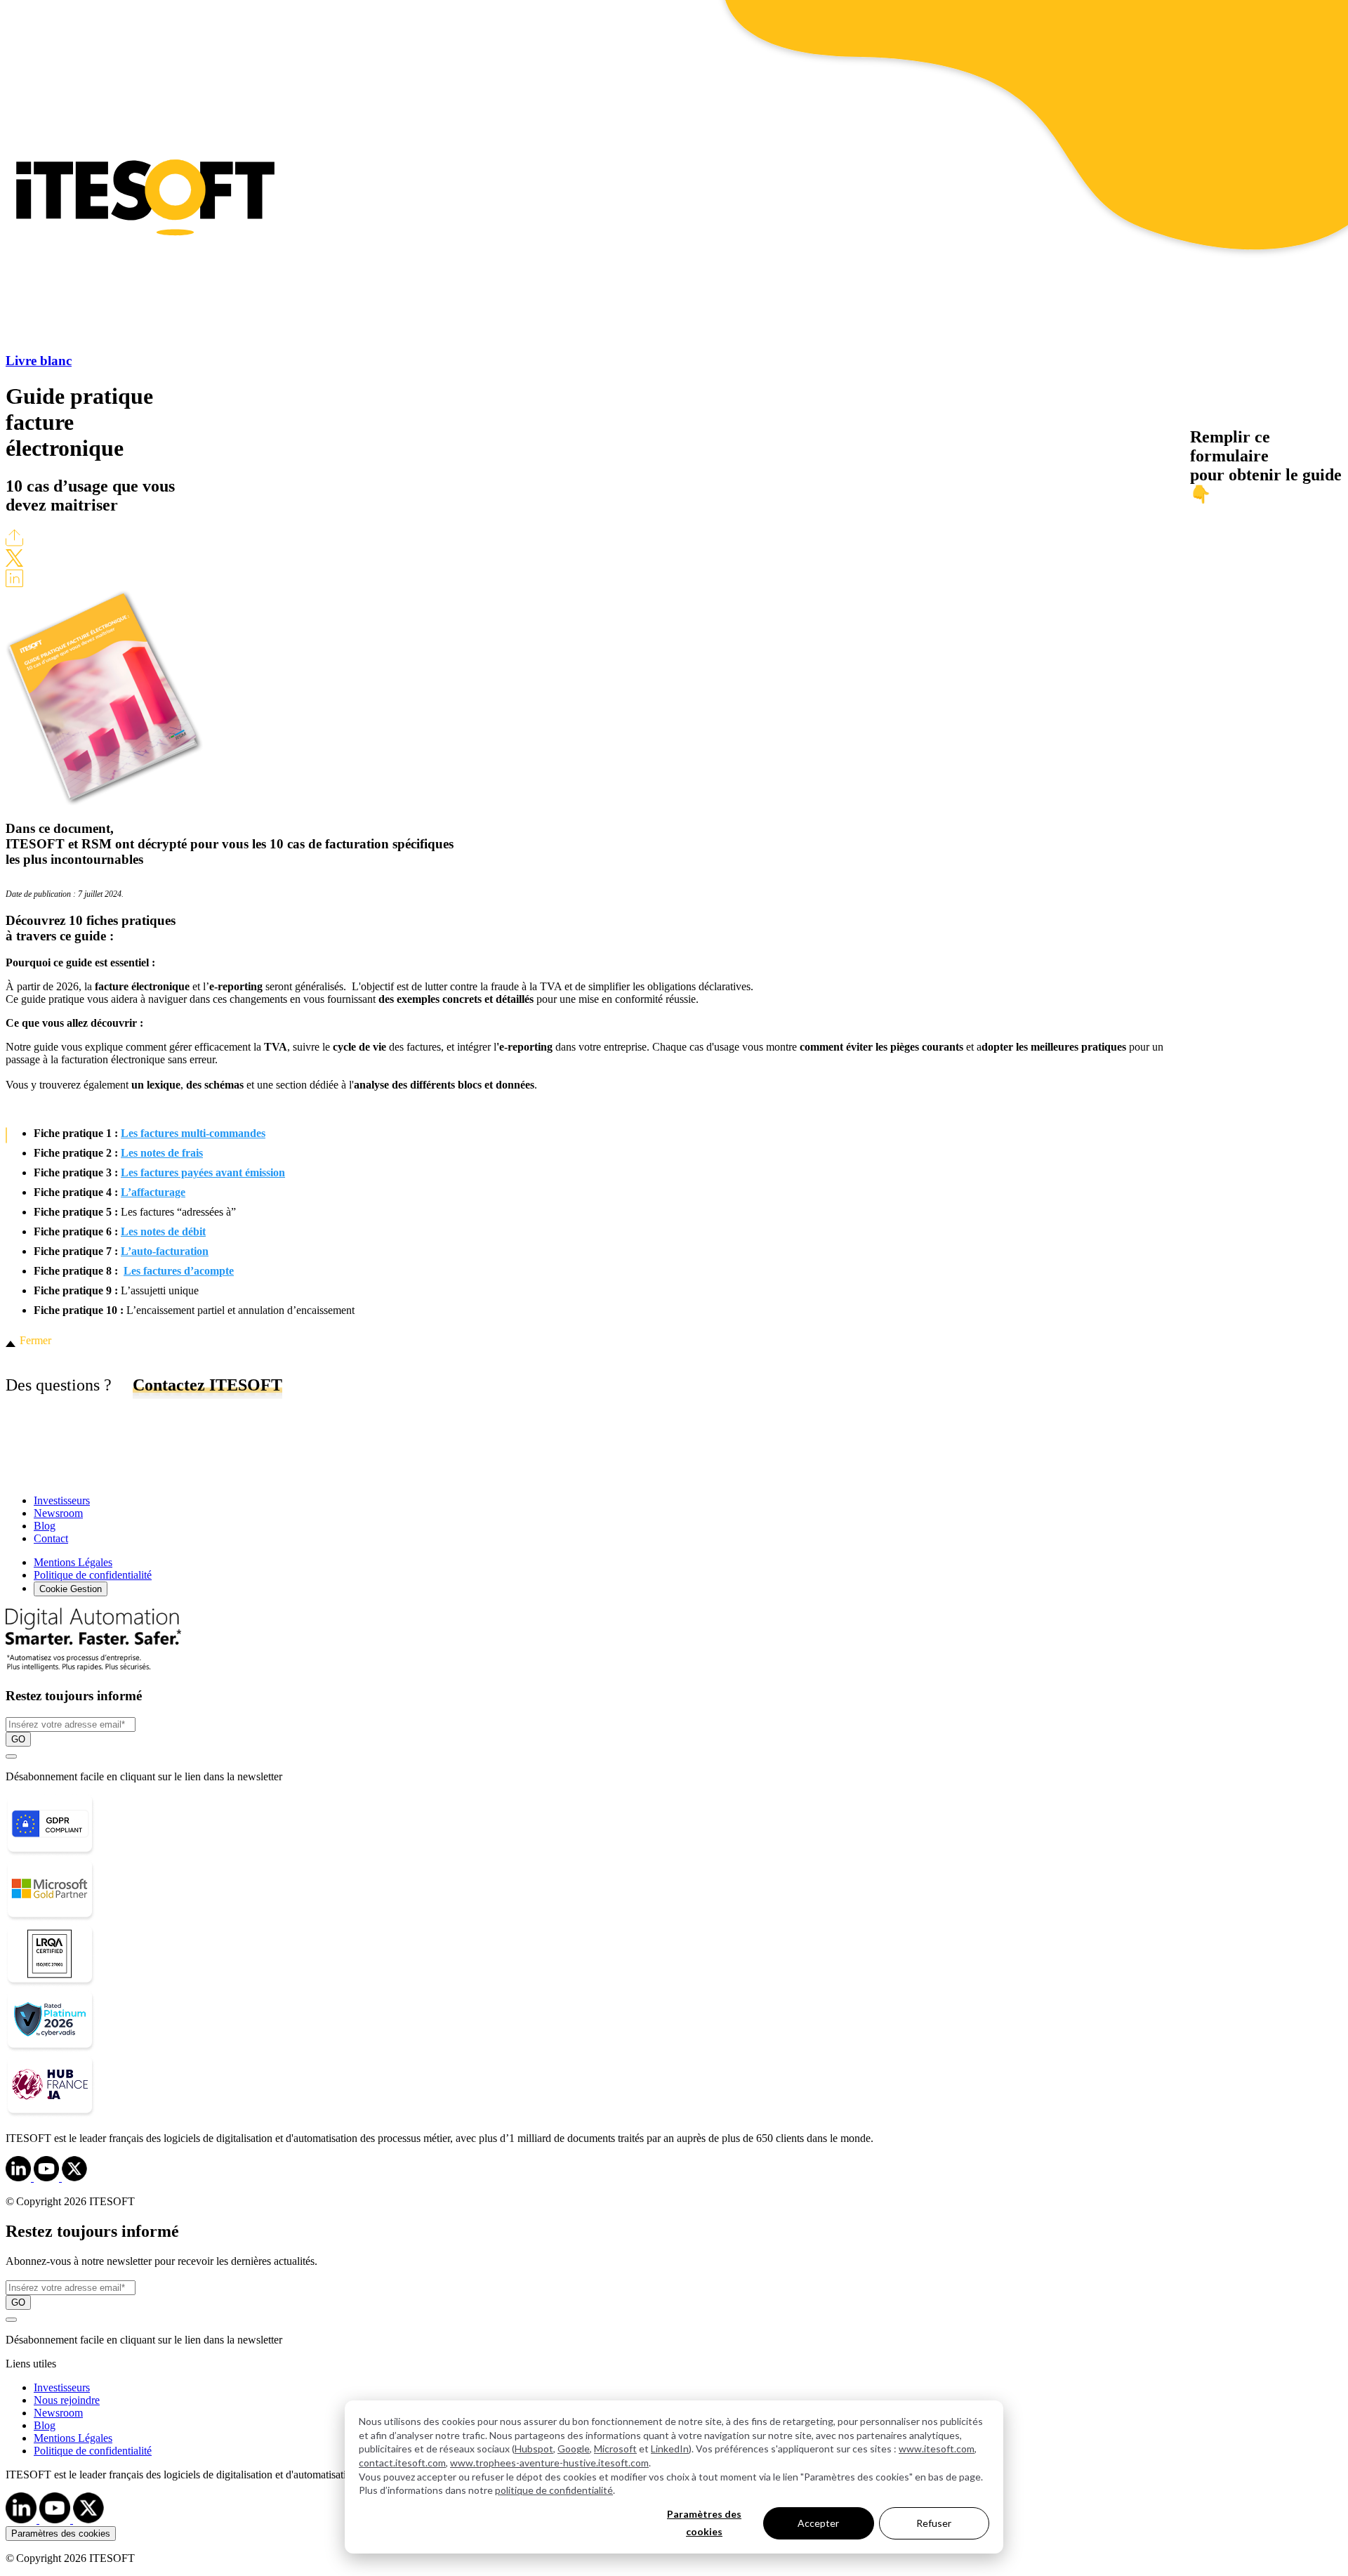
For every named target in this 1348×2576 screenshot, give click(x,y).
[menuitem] (688, 2388)
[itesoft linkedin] (22, 2519)
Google (574, 2449)
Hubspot (534, 2449)
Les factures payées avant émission (203, 1172)
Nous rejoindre (67, 2400)
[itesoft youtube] (56, 2519)
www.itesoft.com (937, 2449)
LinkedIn (670, 2449)
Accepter (818, 2523)
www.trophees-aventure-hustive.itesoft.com (549, 2463)
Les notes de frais (162, 1153)
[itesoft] (20, 2177)
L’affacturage (153, 1192)
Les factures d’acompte (179, 1271)
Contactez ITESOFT (207, 1385)
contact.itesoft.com (402, 2463)
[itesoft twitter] (88, 2519)
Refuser (934, 2523)
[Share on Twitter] (14, 563)
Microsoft (615, 2449)
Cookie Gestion (71, 1589)
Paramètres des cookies (704, 2523)
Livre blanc (39, 361)
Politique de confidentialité (93, 1575)
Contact (51, 1538)
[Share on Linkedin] (14, 583)
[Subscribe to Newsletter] (11, 1756)
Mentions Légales (73, 1562)
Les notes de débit (163, 1231)
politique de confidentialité (554, 2490)
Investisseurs (62, 1500)
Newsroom (58, 1513)
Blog (45, 1526)
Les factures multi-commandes (193, 1133)
